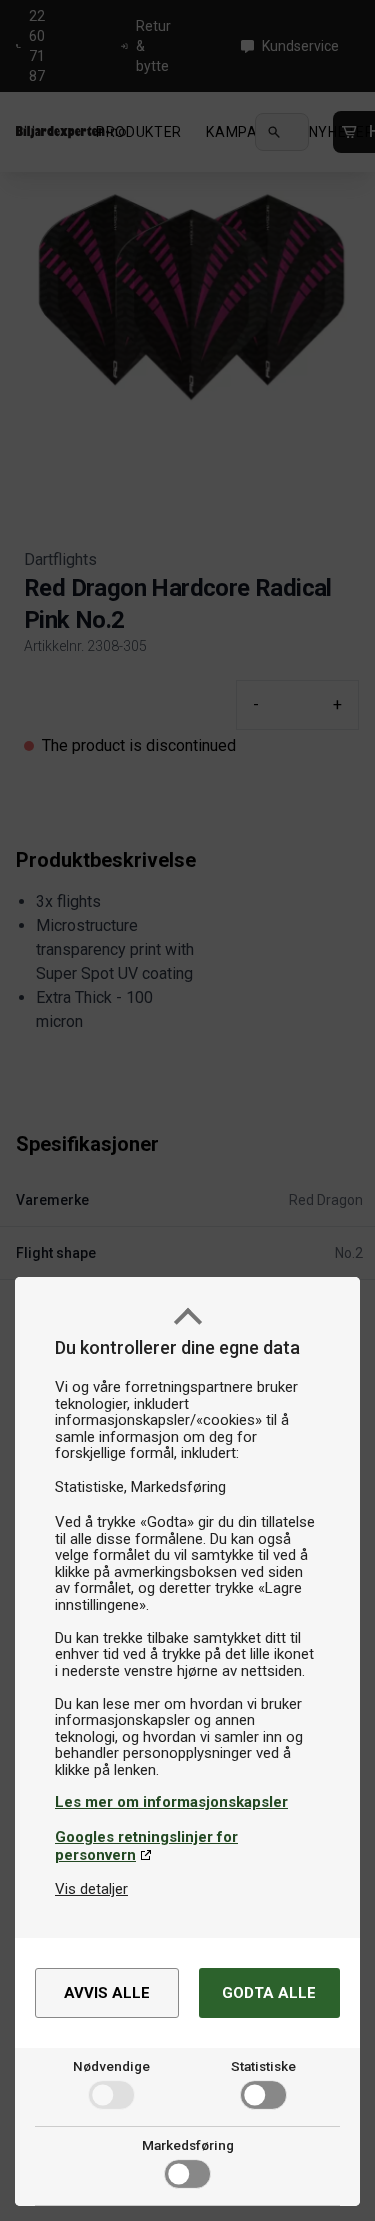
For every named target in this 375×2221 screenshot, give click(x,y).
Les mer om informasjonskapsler (171, 1802)
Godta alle (269, 1993)
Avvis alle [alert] (107, 1993)
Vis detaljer (91, 1889)
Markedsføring (188, 2145)
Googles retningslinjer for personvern (146, 1846)
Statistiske (263, 2066)
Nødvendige (111, 2066)
